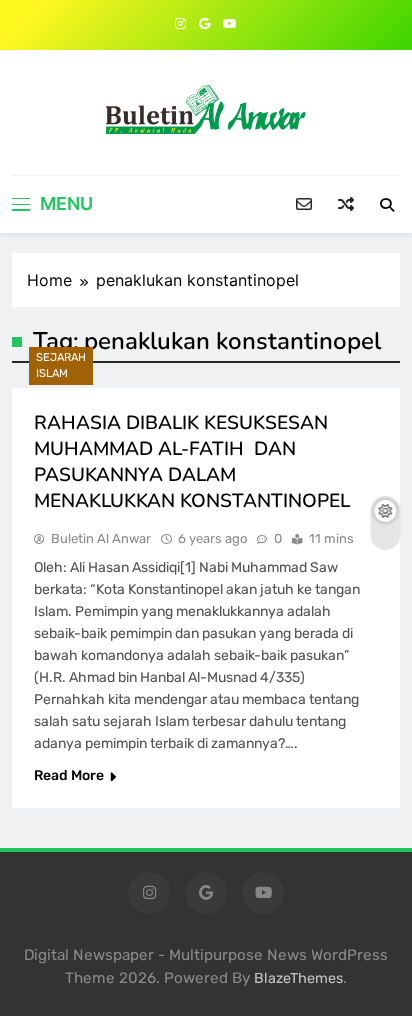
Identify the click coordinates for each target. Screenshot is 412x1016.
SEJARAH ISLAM (61, 366)
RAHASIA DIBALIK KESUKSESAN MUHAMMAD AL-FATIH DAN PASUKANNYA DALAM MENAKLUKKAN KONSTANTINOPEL (192, 462)
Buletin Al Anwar (101, 538)
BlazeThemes (298, 978)
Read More (69, 775)
